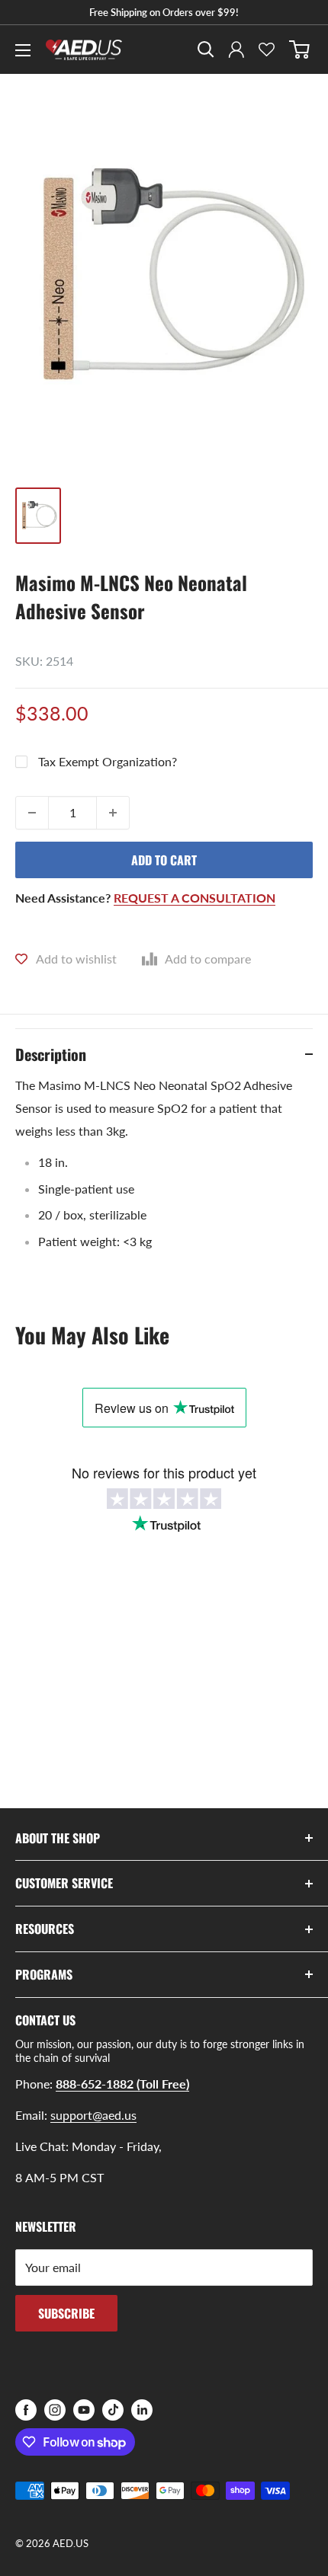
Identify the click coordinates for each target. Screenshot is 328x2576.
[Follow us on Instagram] (55, 2410)
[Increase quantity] (113, 813)
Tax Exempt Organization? (108, 761)
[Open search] (206, 50)
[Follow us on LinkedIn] (142, 2410)
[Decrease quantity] (32, 813)
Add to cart (164, 860)
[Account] (236, 50)
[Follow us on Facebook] (26, 2410)
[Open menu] (23, 50)
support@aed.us (93, 2115)
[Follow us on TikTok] (113, 2410)
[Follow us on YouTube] (84, 2410)
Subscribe (66, 2313)
